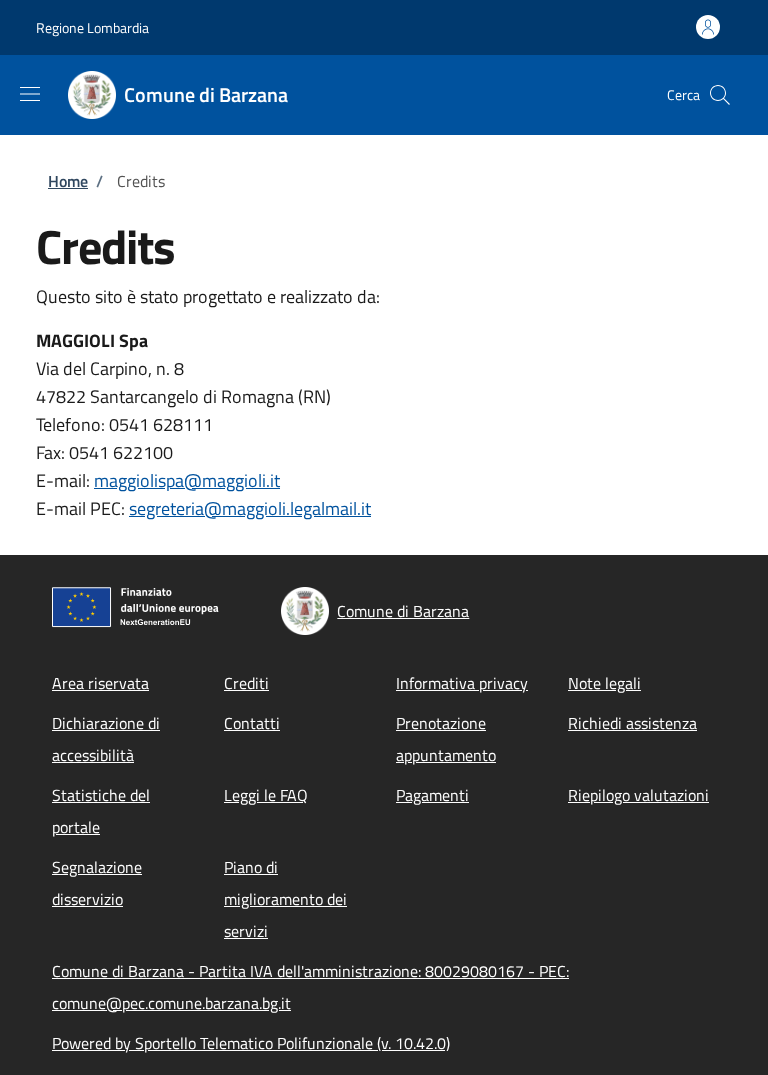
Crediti (246, 683)
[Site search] (720, 95)
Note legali (604, 683)
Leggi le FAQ (266, 795)
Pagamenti (432, 795)
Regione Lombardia (92, 27)
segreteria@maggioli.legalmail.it (250, 508)
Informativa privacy (462, 683)
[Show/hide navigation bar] (30, 94)
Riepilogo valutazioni (638, 795)
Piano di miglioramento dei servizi (285, 899)
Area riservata (100, 683)
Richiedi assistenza (632, 723)
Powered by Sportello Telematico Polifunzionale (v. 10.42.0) (251, 1043)
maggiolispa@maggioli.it (187, 480)
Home (68, 181)
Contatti (252, 723)
